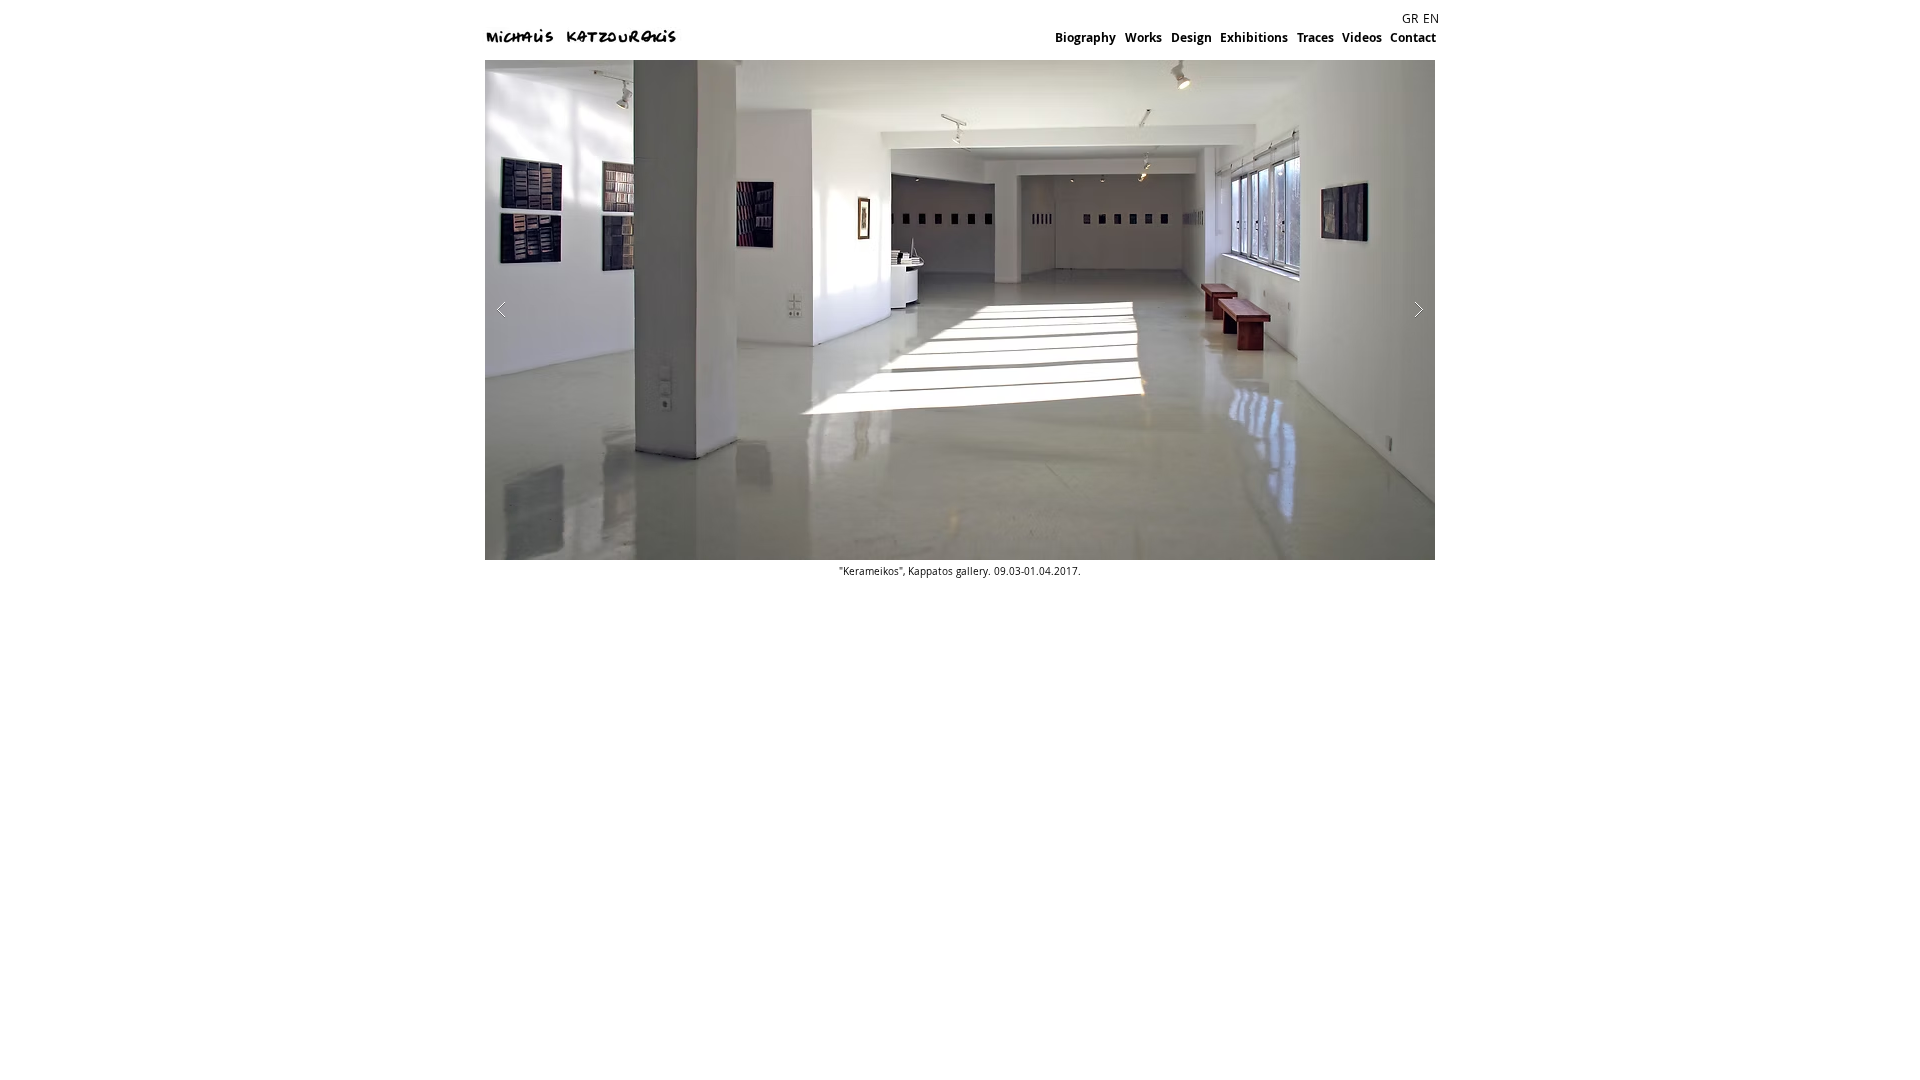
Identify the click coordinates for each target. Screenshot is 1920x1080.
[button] (960, 310)
